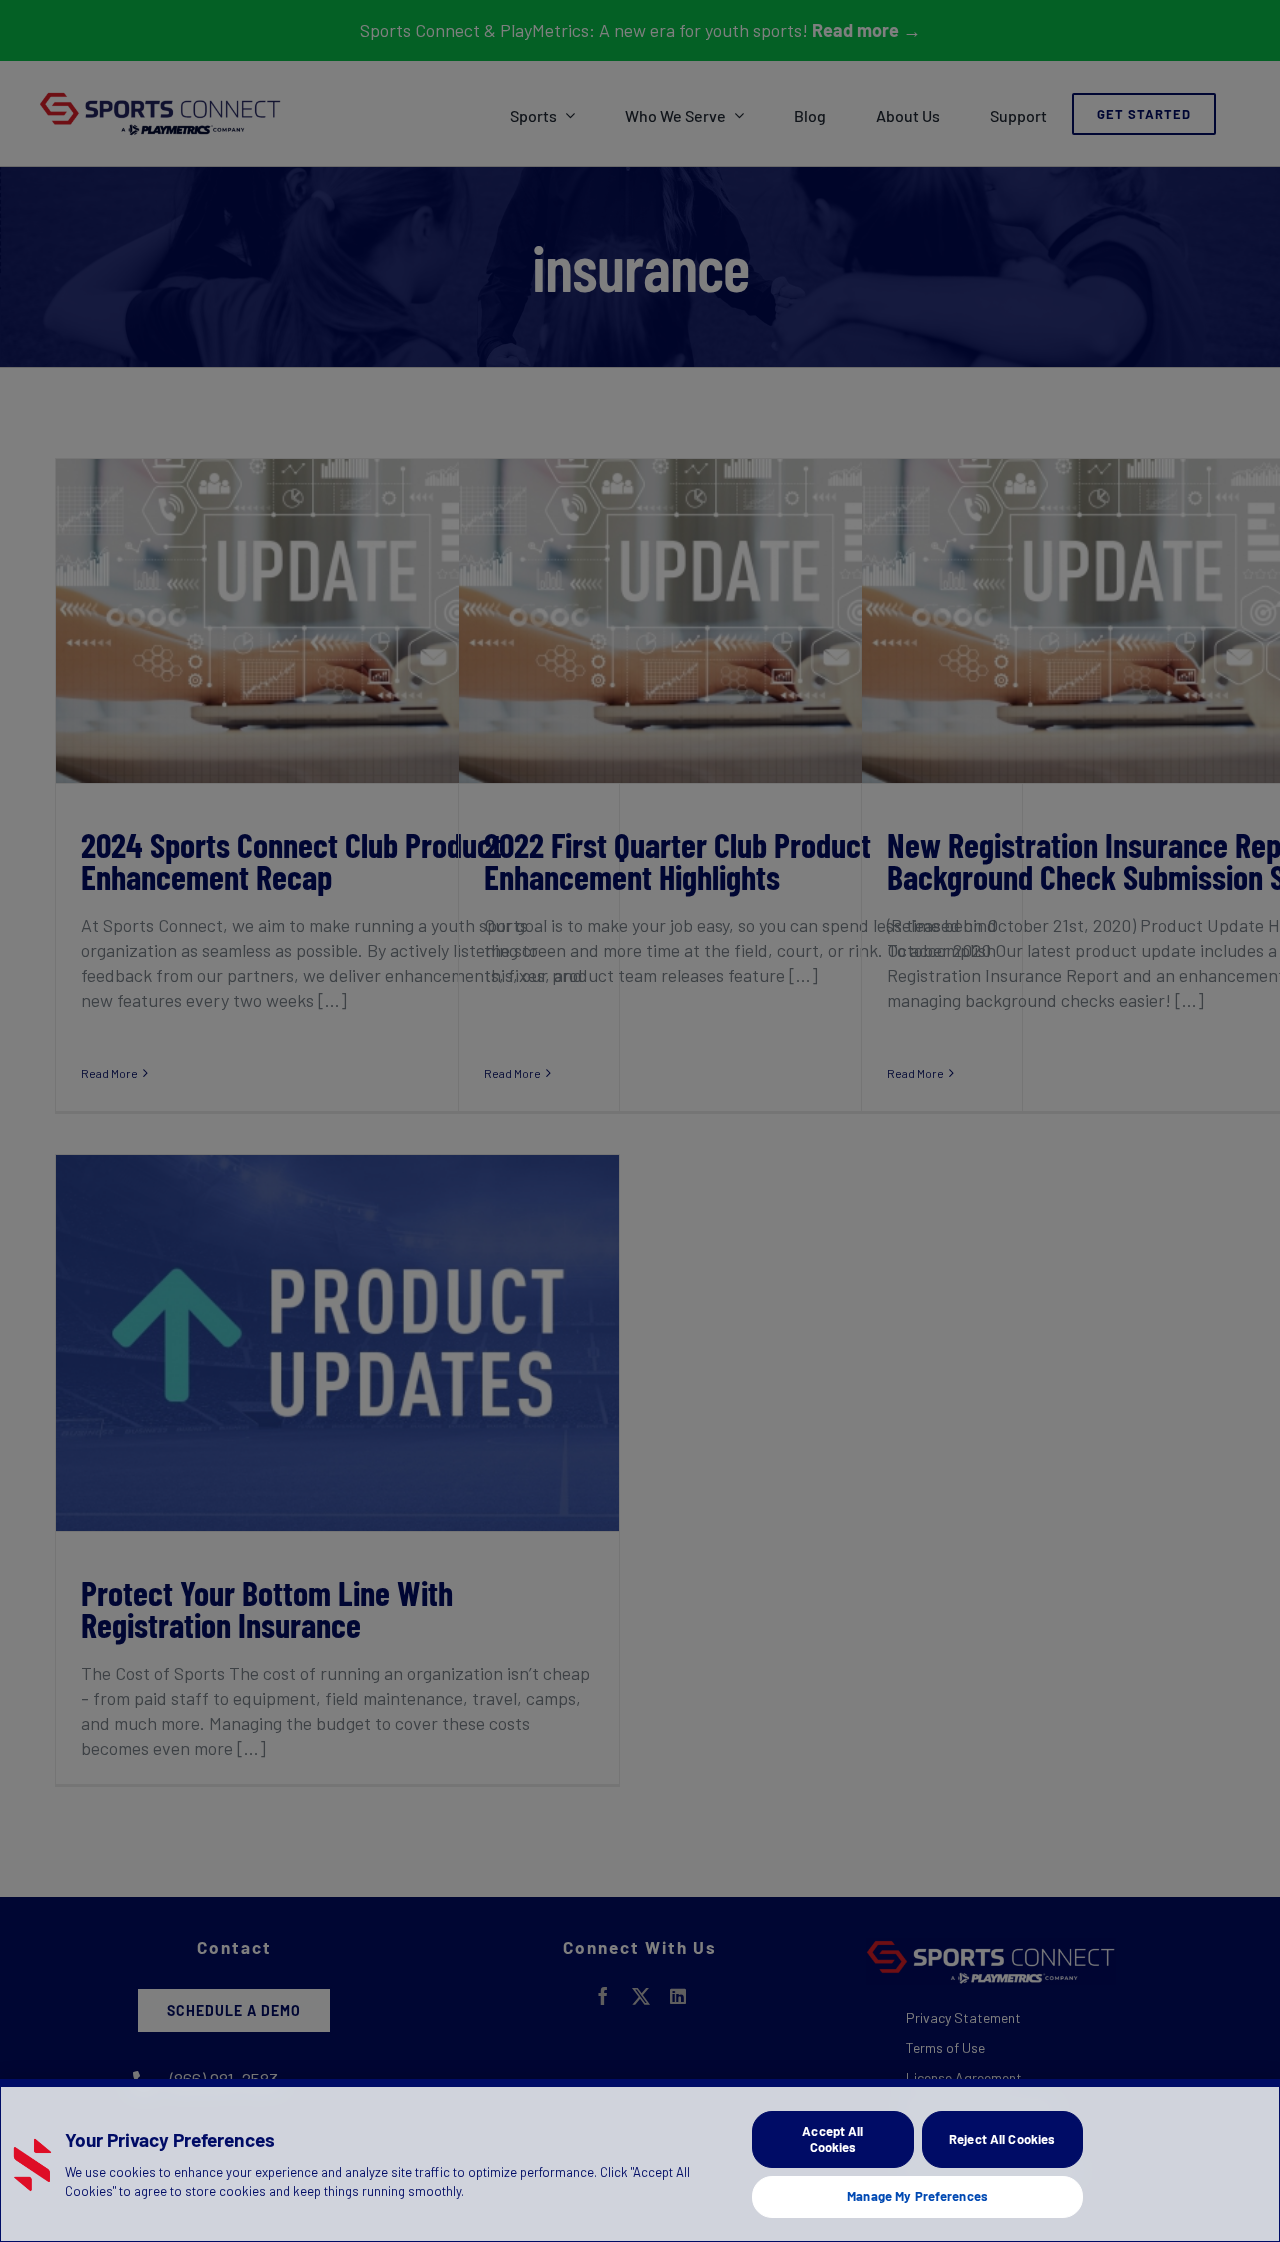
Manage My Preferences (917, 2196)
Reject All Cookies (1002, 2139)
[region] (640, 2160)
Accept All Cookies (832, 2139)
